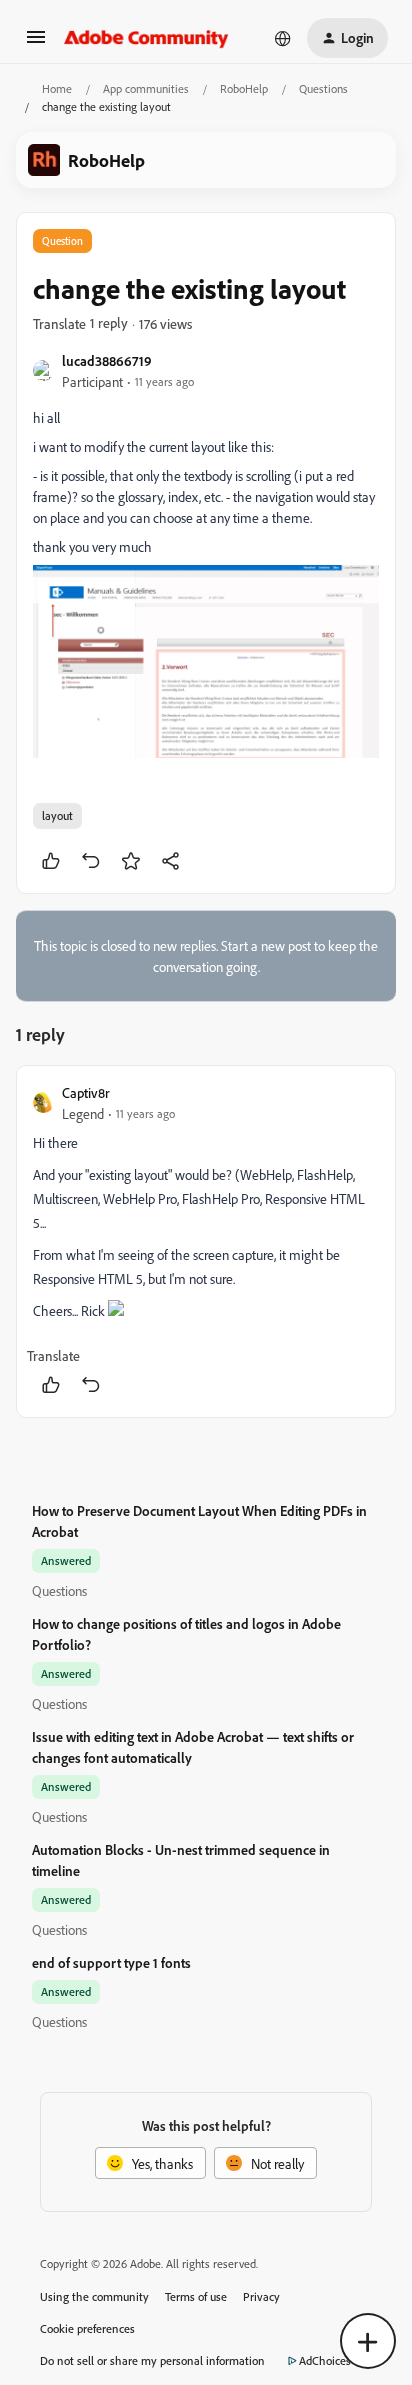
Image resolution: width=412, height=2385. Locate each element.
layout (57, 815)
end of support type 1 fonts (111, 1962)
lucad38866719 (107, 360)
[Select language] (283, 38)
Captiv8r (86, 1092)
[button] (36, 43)
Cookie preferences (87, 2328)
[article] (206, 1241)
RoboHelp (244, 88)
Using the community (94, 2296)
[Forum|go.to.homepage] (146, 38)
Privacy (261, 2296)
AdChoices (325, 2360)
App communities (146, 88)
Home (57, 88)
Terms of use (196, 2296)
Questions (323, 88)
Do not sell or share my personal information (152, 2360)
